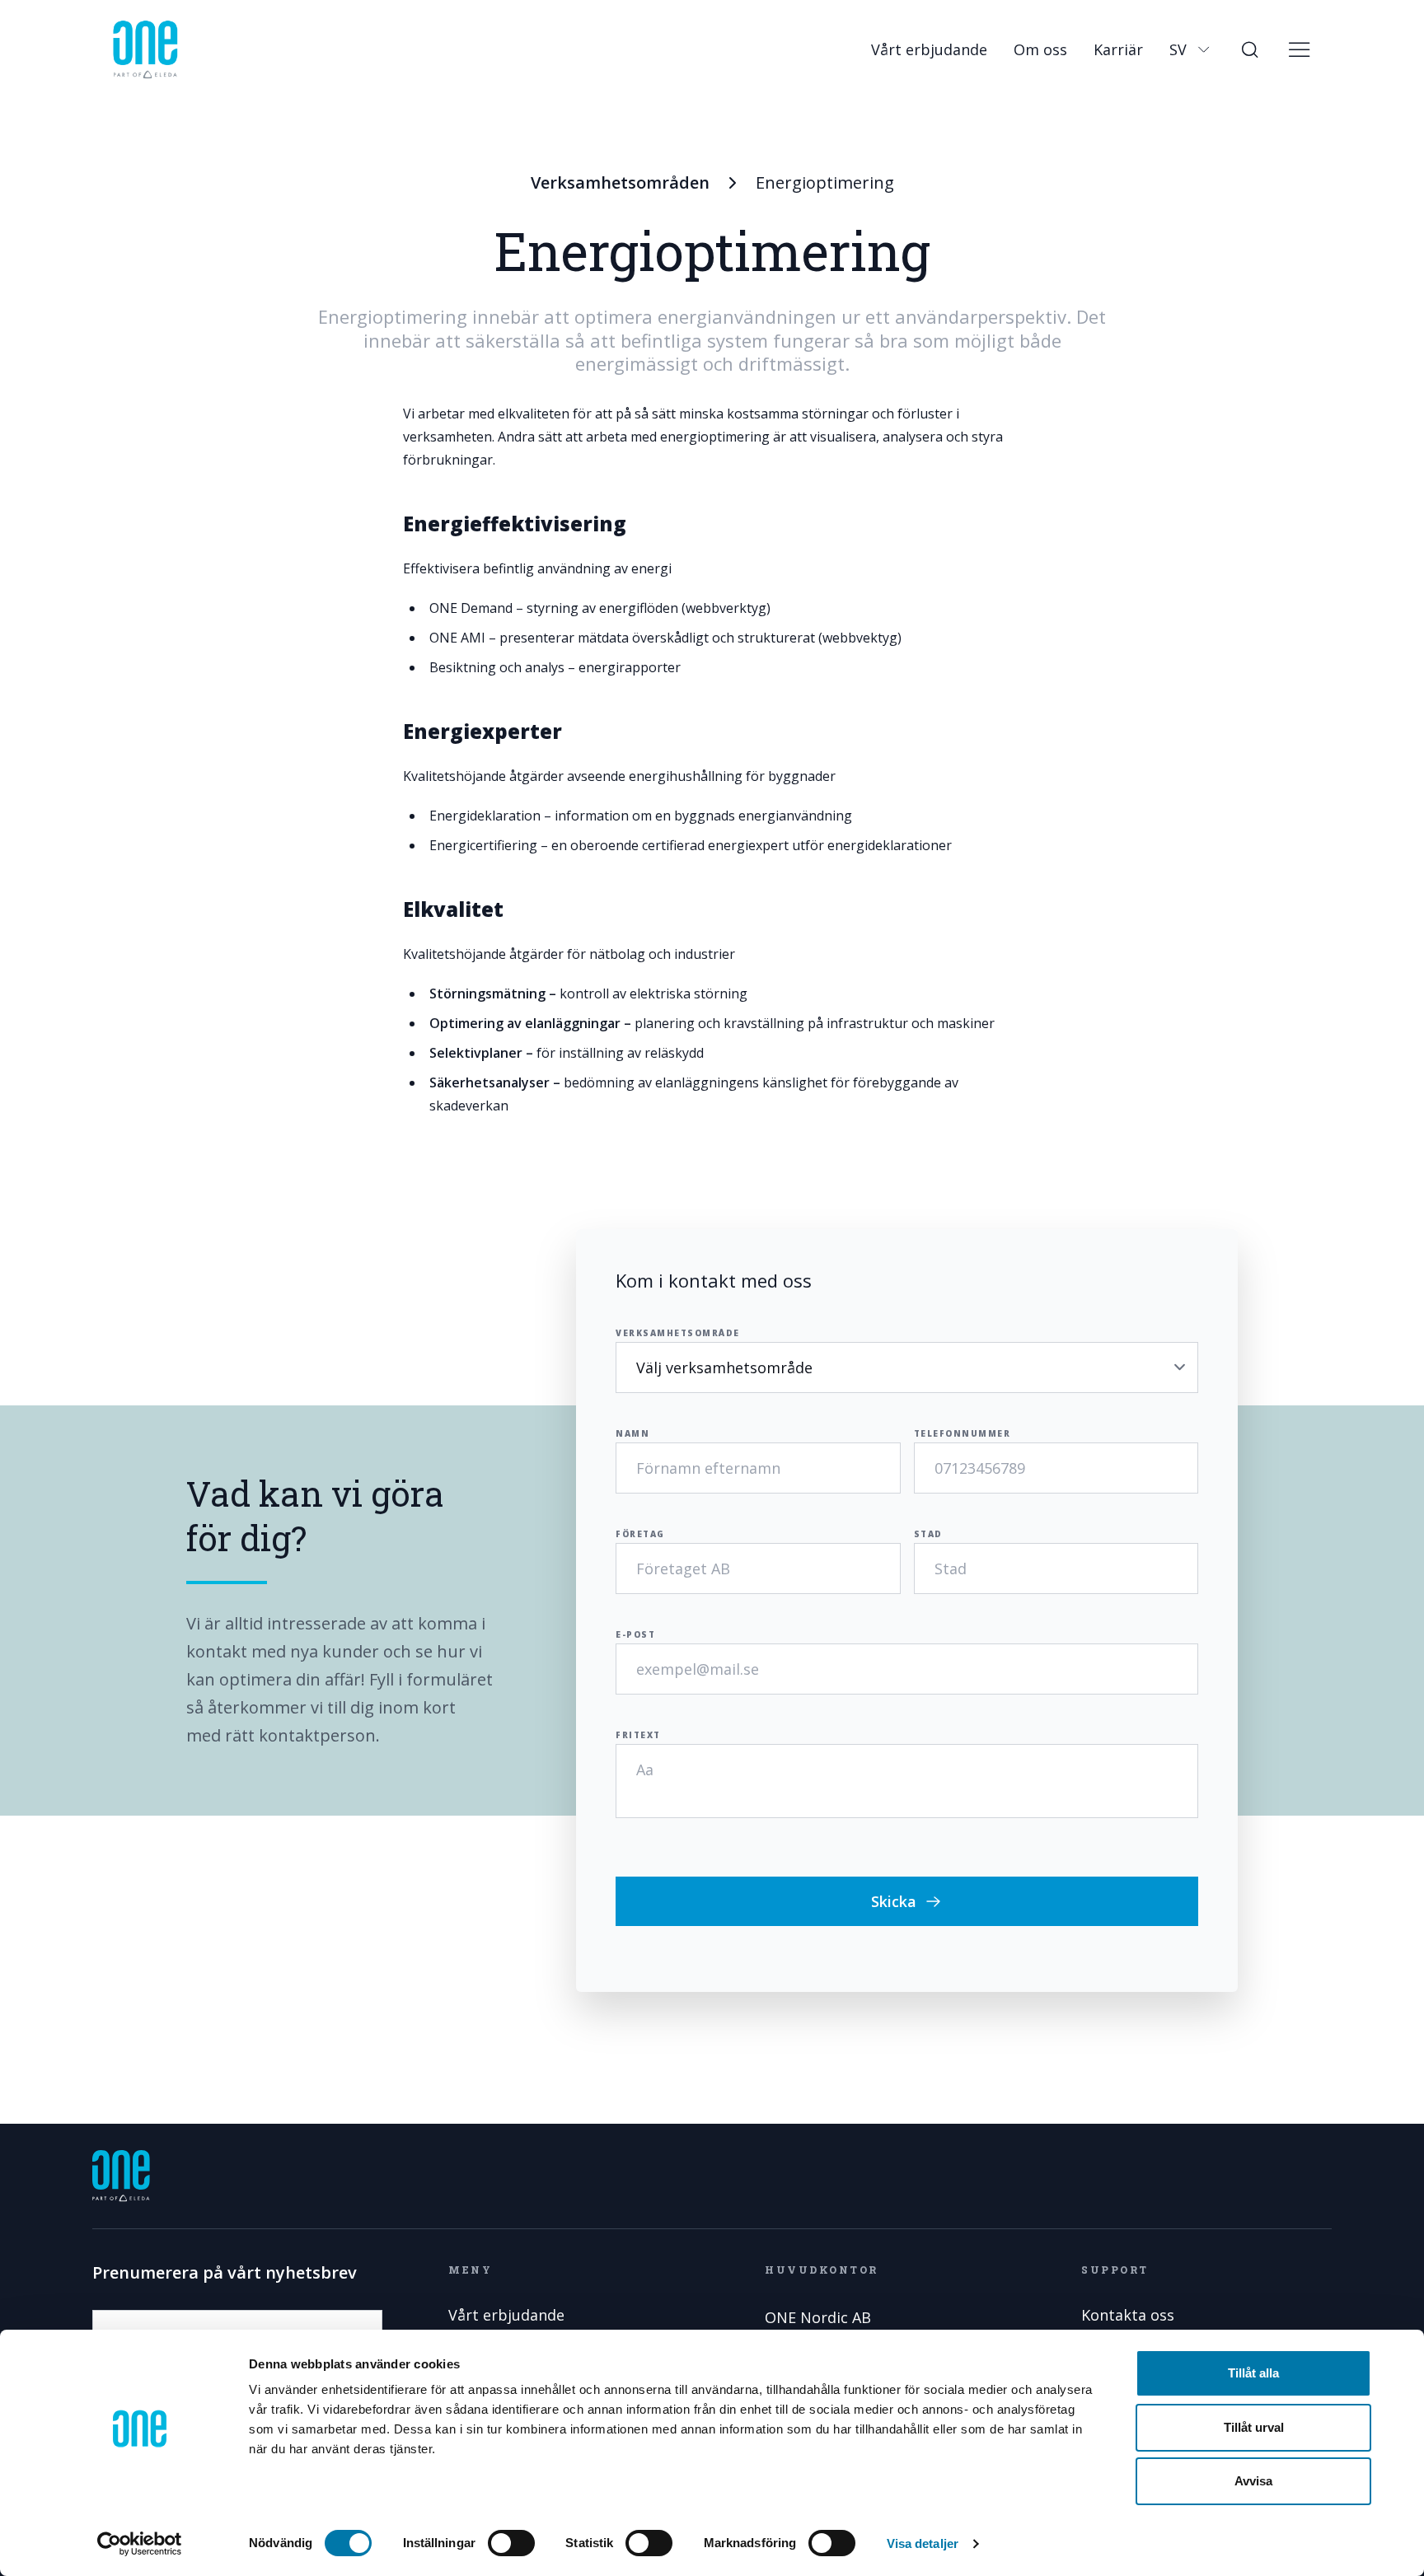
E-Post (635, 1634)
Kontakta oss (1128, 2315)
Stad (928, 1534)
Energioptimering (825, 182)
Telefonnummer (963, 1433)
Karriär (1118, 49)
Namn (632, 1433)
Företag (640, 1534)
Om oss (1040, 49)
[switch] (511, 2543)
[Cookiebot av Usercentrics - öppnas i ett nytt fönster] (140, 2544)
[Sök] (1249, 49)
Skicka (894, 1901)
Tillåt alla (1253, 2373)
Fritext (638, 1735)
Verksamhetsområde (678, 1333)
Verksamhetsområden (620, 182)
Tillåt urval (1254, 2427)
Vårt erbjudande (929, 49)
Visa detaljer (923, 2543)
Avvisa (1253, 2481)
